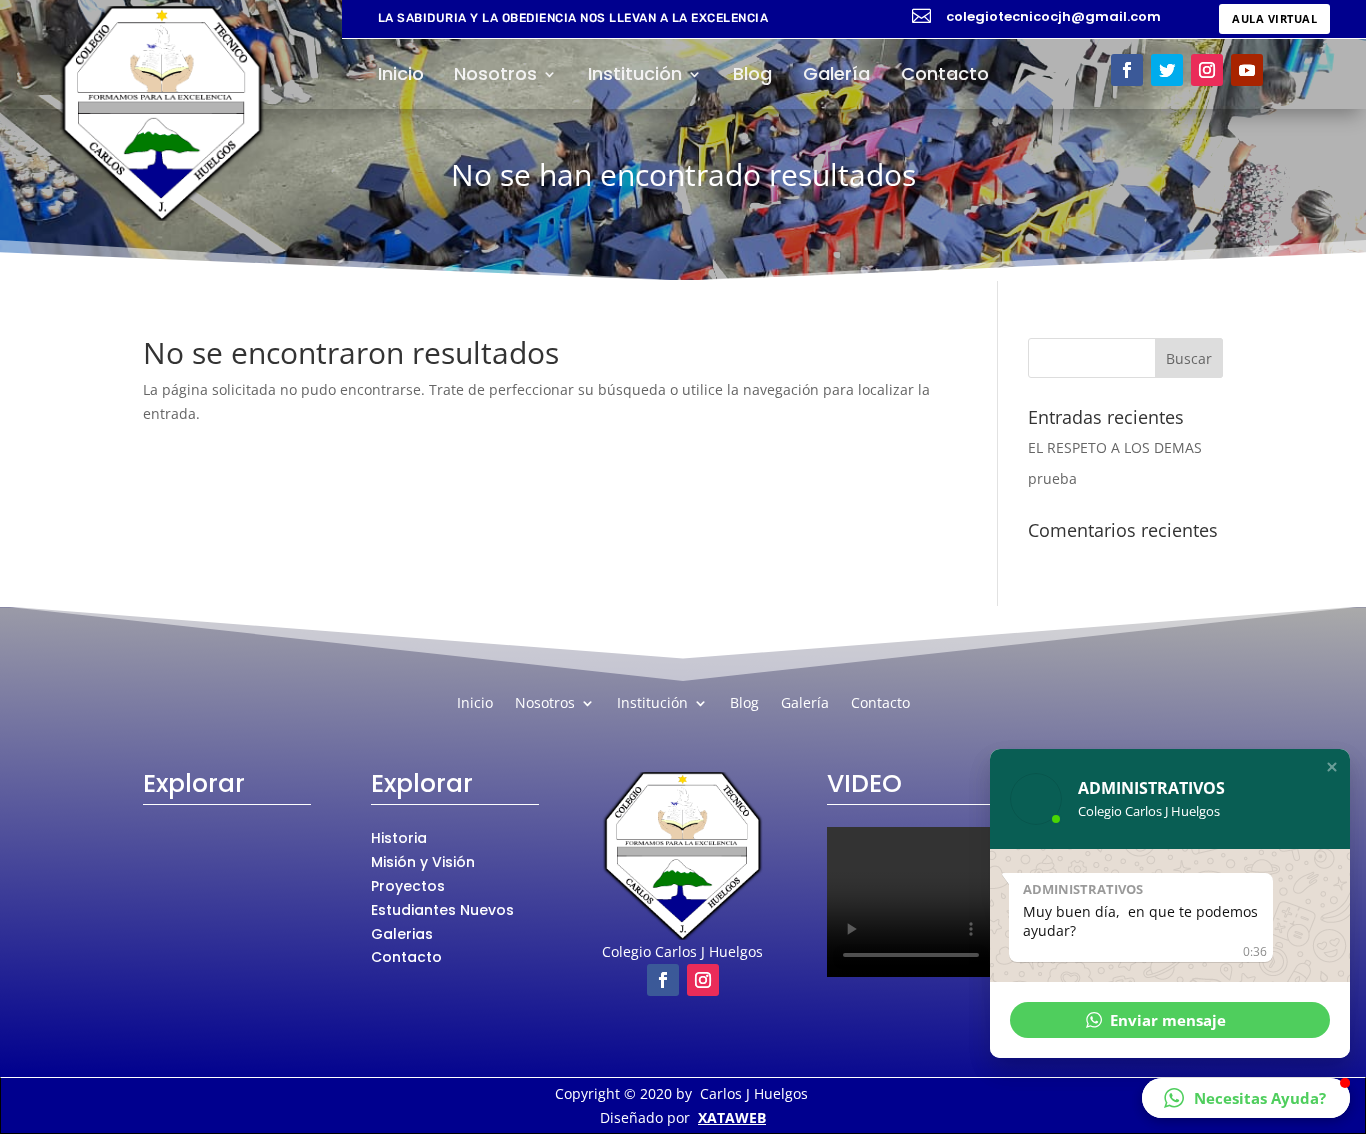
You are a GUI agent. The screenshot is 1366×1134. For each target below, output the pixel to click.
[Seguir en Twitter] (1167, 70)
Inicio (401, 76)
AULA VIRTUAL (1274, 18)
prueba (1052, 478)
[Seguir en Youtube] (1247, 70)
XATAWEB (732, 1117)
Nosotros (495, 76)
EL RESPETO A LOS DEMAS (1115, 447)
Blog (752, 76)
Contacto (945, 76)
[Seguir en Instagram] (1207, 70)
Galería (836, 76)
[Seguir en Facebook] (1127, 70)
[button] (1332, 767)
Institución (635, 76)
